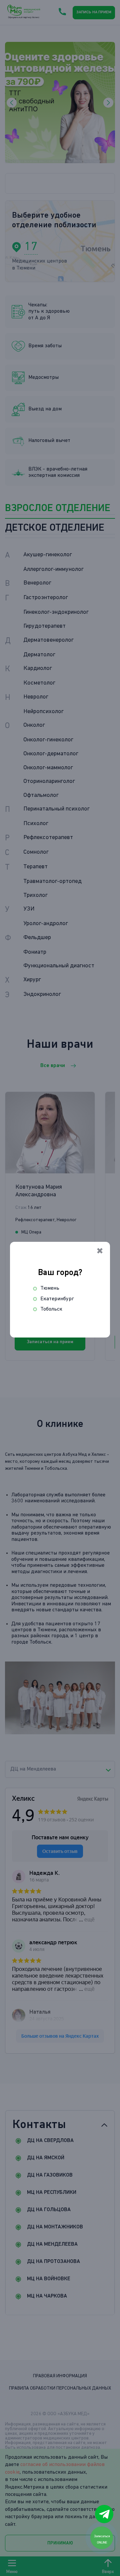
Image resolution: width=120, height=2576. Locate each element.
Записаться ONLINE (102, 2539)
